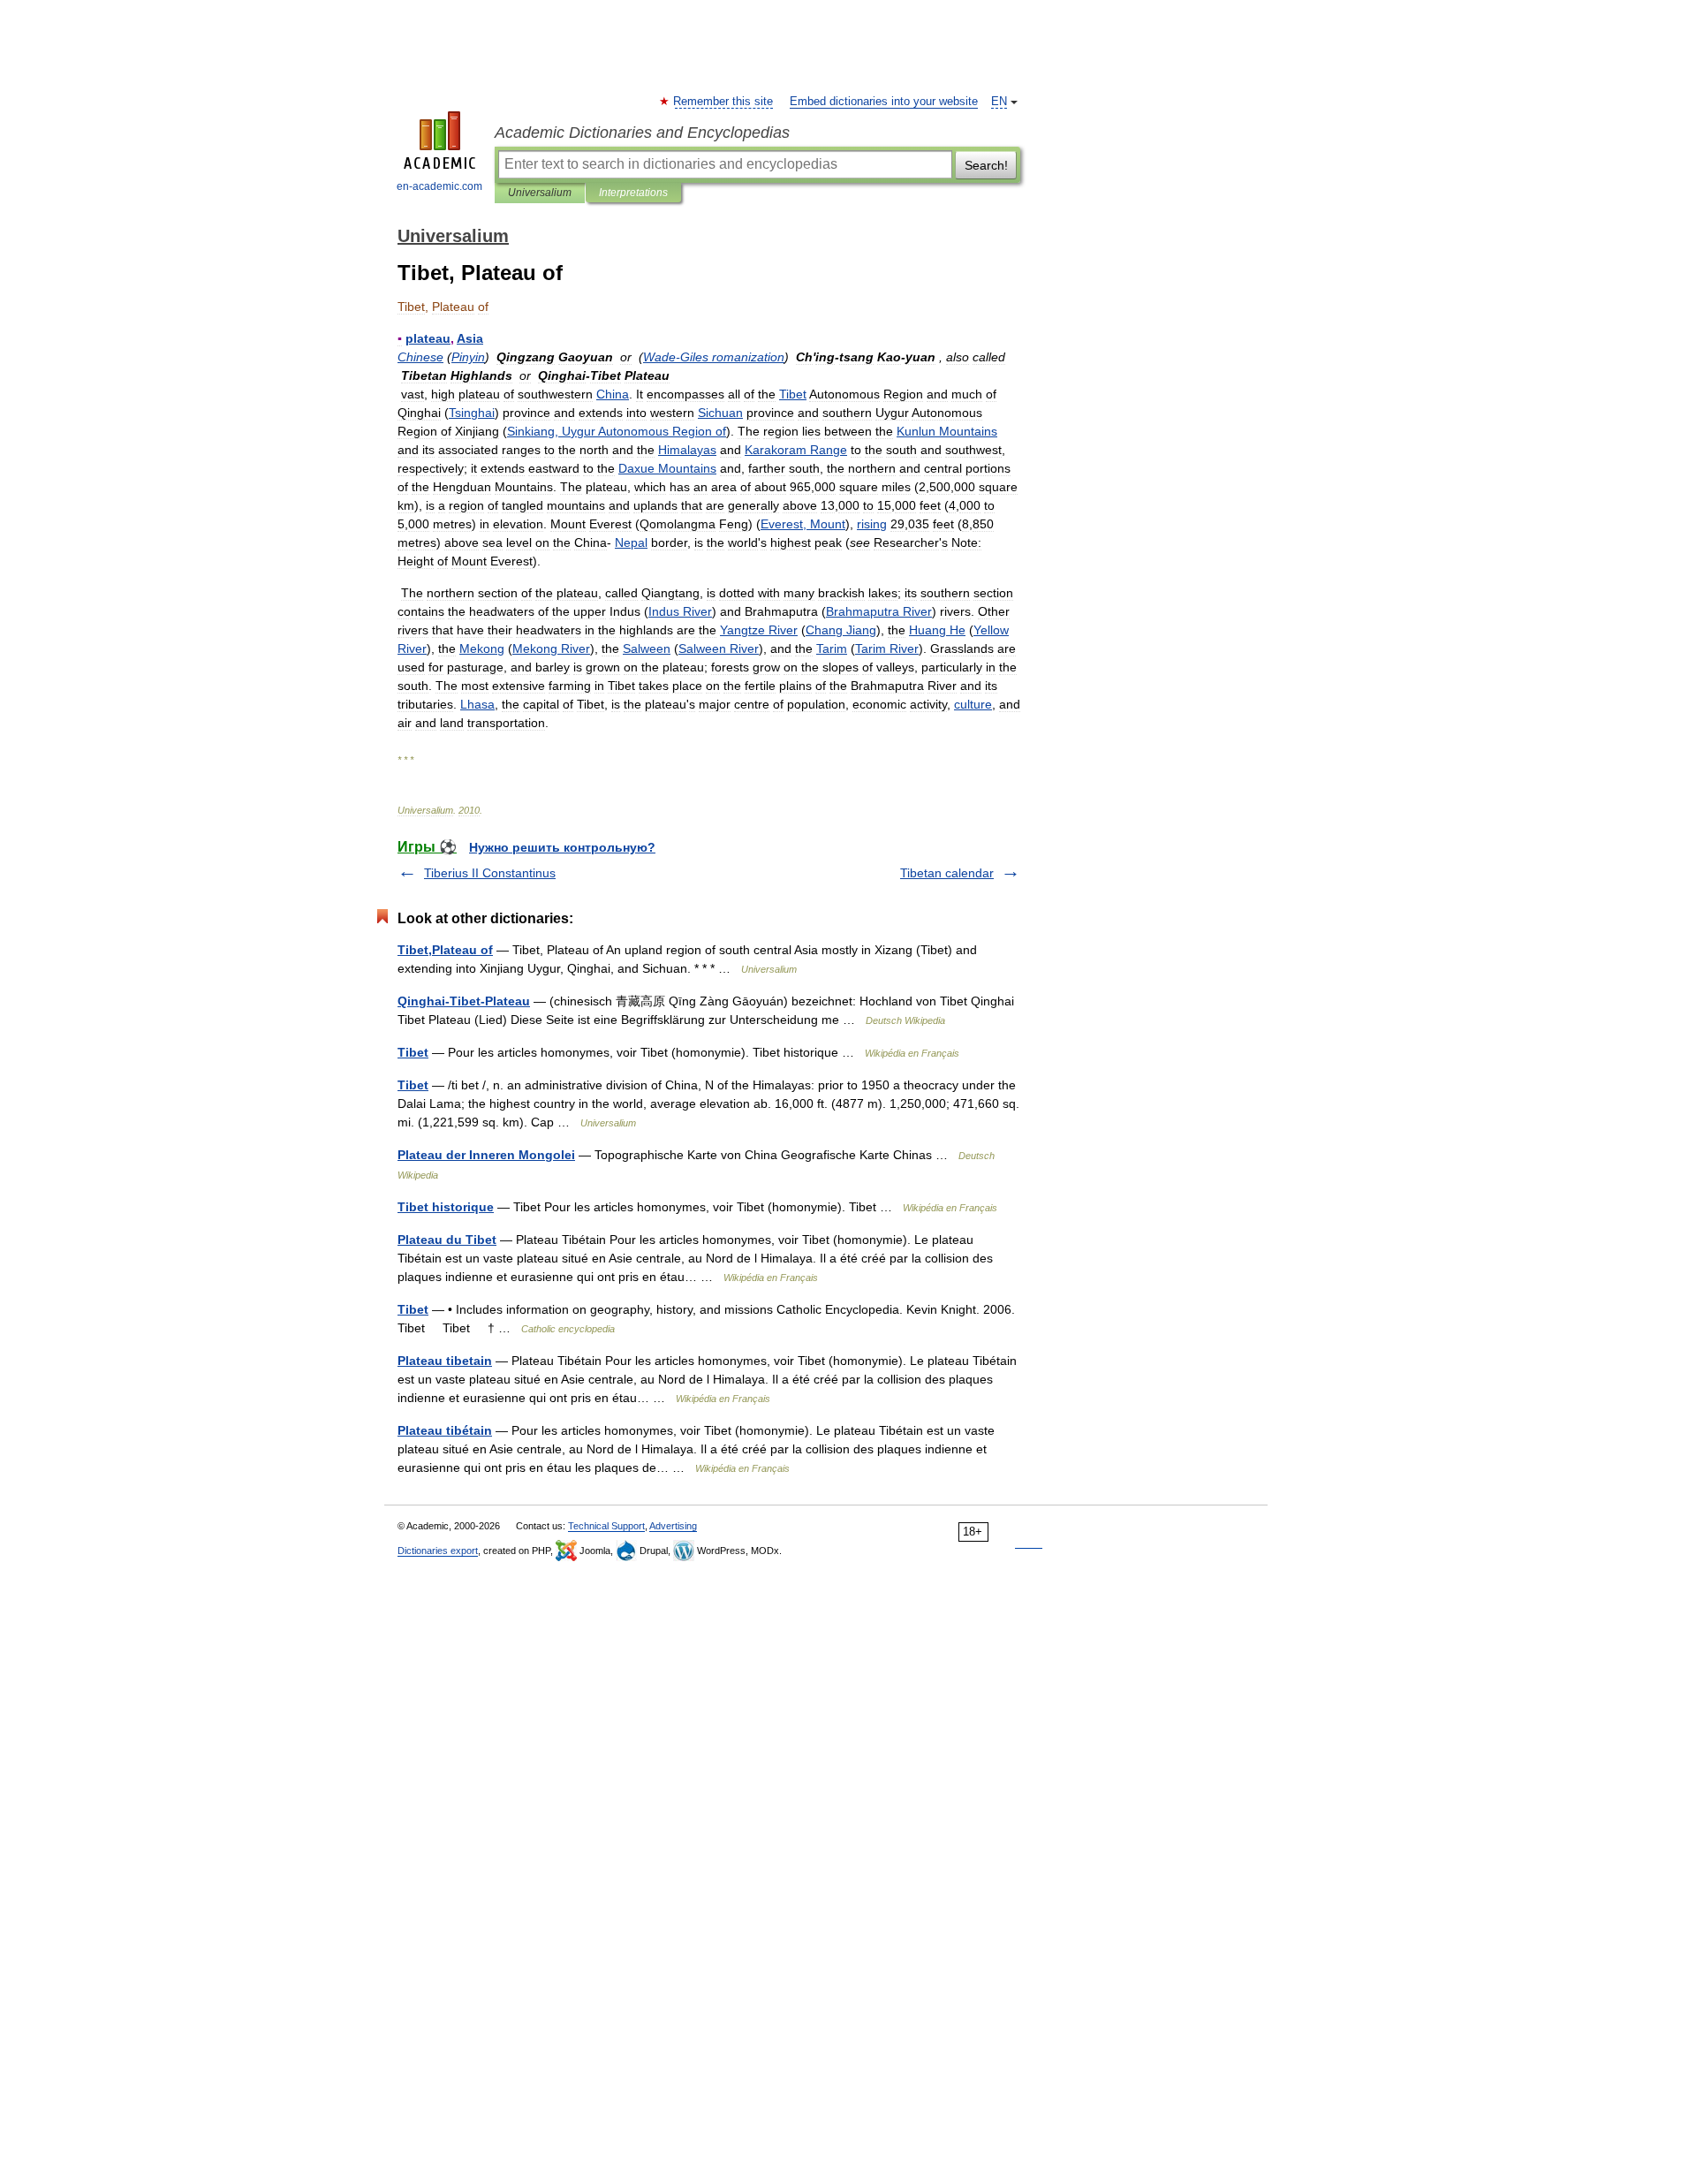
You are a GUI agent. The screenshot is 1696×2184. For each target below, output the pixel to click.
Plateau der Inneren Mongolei (486, 1155)
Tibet (413, 1052)
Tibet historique (446, 1207)
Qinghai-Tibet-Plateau (464, 1001)
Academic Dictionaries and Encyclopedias (642, 133)
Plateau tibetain (445, 1361)
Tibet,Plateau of (445, 950)
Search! (986, 165)
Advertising (673, 1526)
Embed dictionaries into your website (884, 102)
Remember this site (724, 102)
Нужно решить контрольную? (562, 847)
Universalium (540, 193)
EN (999, 102)
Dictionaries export (438, 1551)
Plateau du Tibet (447, 1240)
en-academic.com (439, 186)
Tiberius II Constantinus (490, 873)
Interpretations (633, 193)
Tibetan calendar (947, 873)
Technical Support (606, 1526)
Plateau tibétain (445, 1430)
